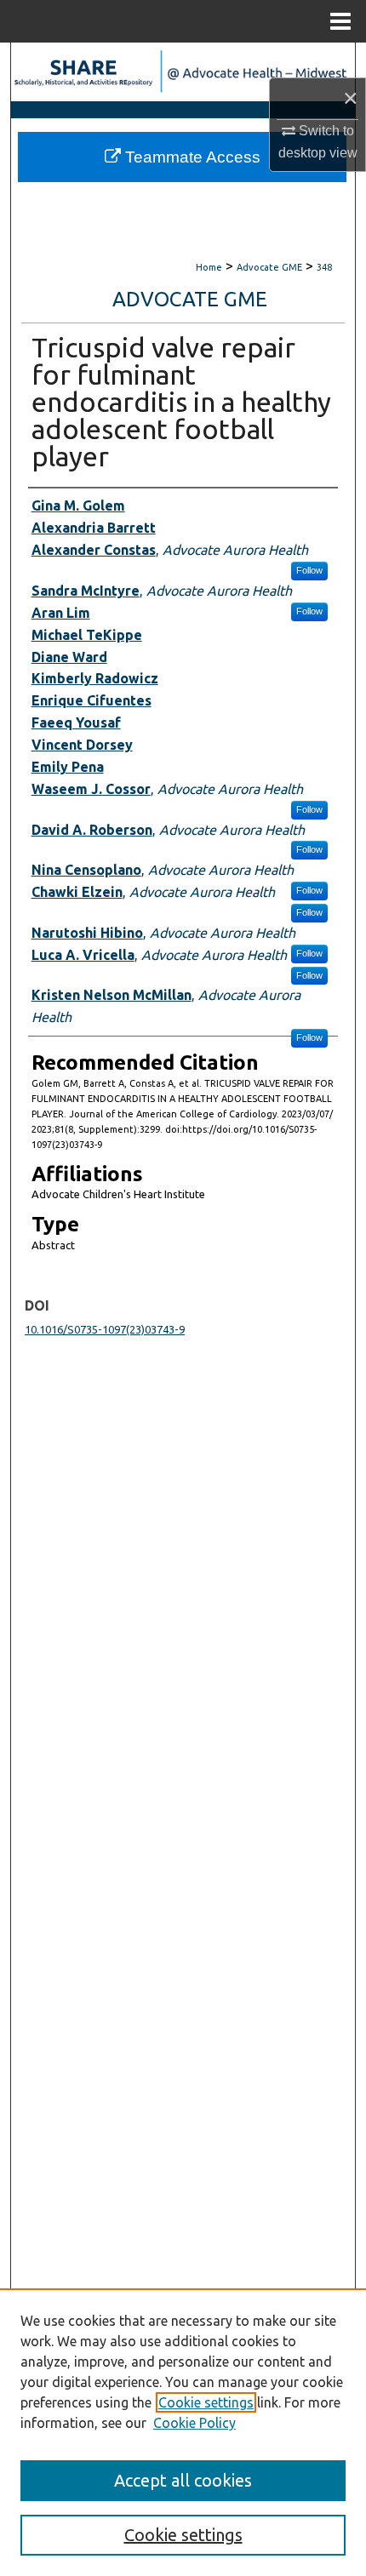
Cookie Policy (194, 2423)
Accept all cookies (183, 2480)
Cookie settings (206, 2402)
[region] (183, 2432)
